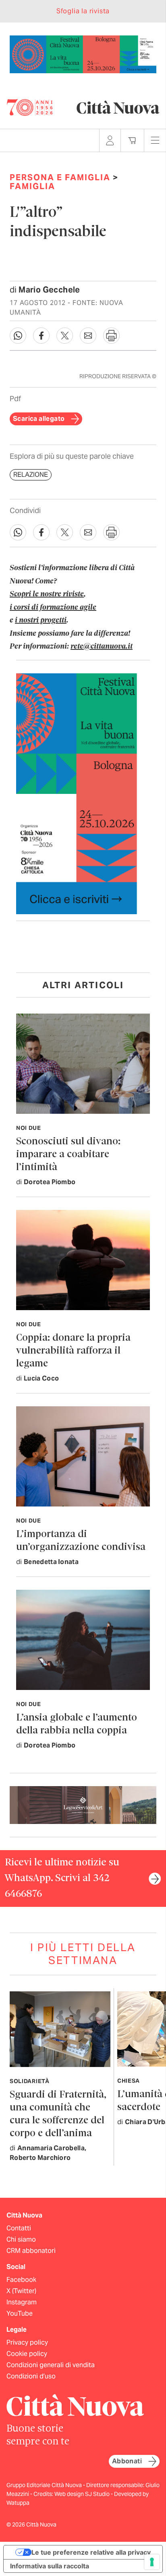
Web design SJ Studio (83, 2494)
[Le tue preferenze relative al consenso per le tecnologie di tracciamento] (152, 2562)
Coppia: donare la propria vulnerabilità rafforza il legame (73, 1351)
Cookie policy (27, 2354)
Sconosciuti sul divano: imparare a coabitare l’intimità (68, 1155)
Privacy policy (27, 2342)
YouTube (20, 2313)
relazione (31, 475)
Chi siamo (21, 2239)
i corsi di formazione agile (53, 608)
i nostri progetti (41, 620)
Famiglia (32, 186)
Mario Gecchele (49, 290)
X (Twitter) (21, 2291)
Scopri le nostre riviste (47, 594)
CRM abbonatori (31, 2251)
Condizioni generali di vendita (51, 2365)
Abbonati (127, 2461)
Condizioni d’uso (31, 2376)
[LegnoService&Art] (83, 1804)
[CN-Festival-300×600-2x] (77, 793)
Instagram (22, 2302)
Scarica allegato (39, 419)
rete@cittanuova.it (102, 647)
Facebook (21, 2280)
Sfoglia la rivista (83, 11)
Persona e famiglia (60, 177)
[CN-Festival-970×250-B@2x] (83, 54)
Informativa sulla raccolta (50, 2566)
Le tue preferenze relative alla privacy (91, 2552)
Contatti (19, 2228)
